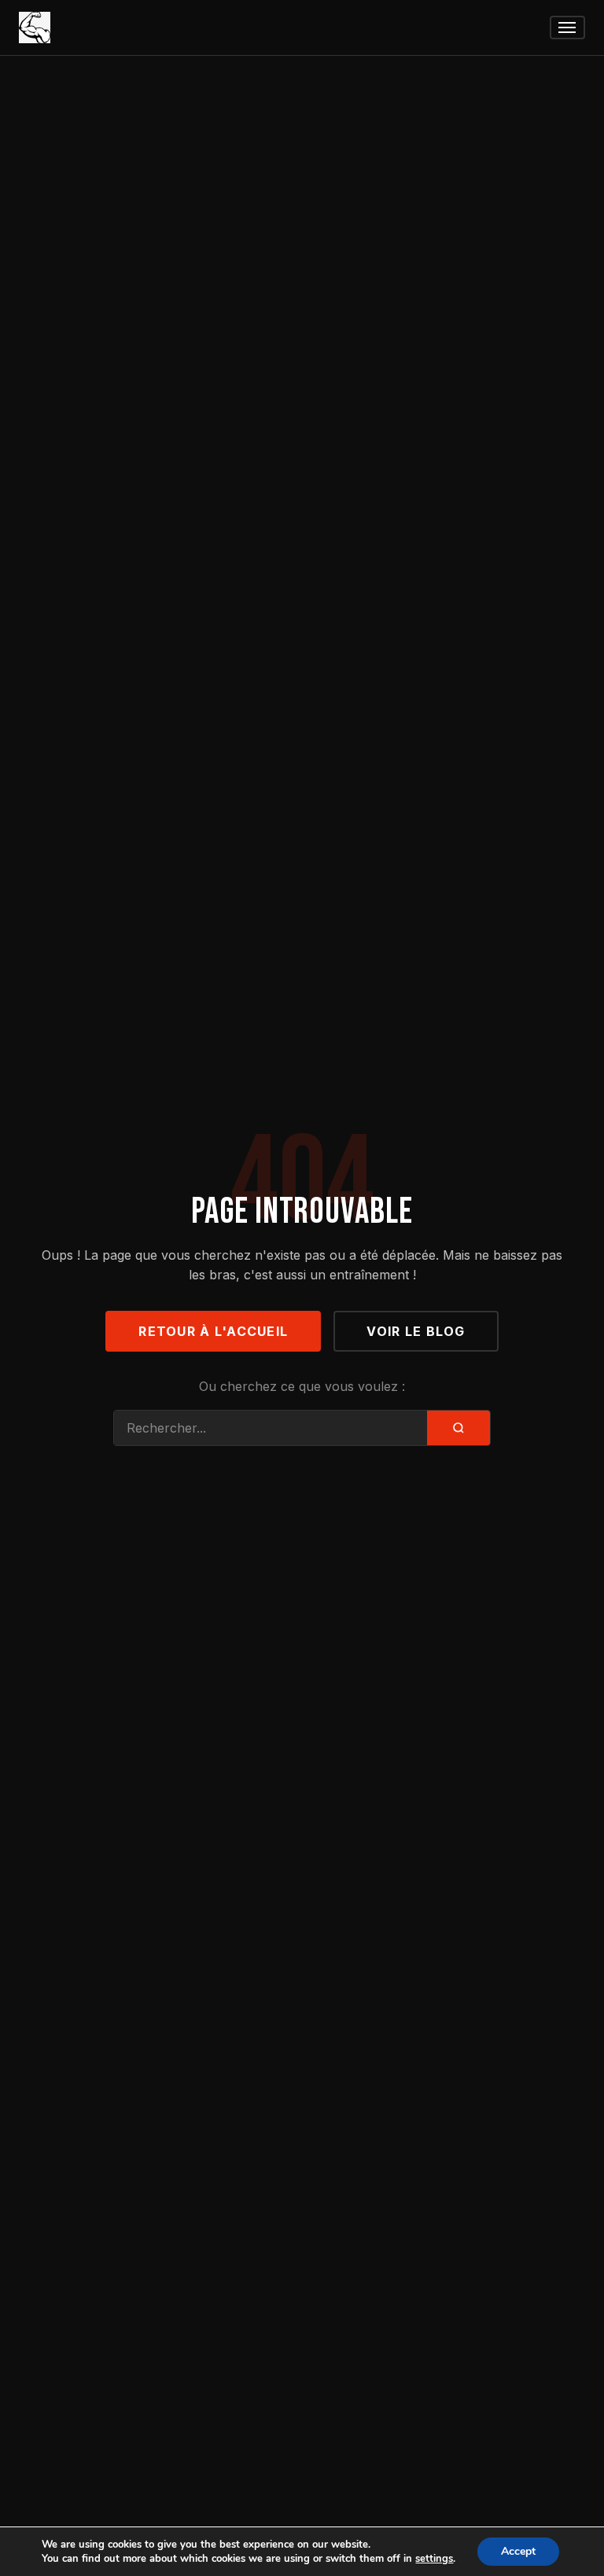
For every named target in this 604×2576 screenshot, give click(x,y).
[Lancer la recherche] (459, 1428)
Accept (518, 2551)
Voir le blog (416, 1331)
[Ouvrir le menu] (567, 28)
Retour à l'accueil (213, 1331)
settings (434, 2559)
